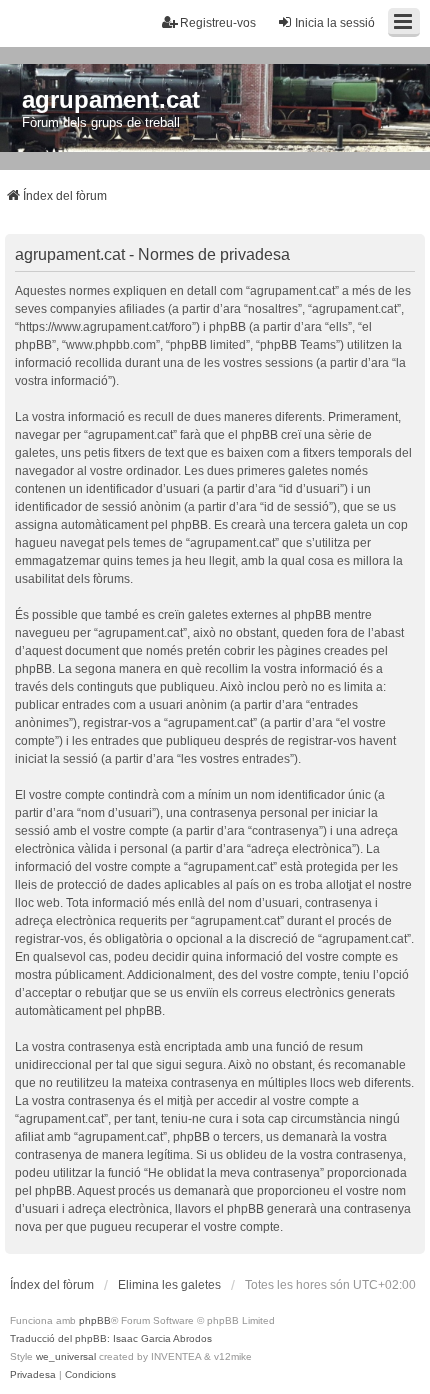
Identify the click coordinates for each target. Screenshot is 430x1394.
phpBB (95, 1320)
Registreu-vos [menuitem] (218, 23)
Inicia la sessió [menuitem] (335, 23)
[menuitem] (33, 1375)
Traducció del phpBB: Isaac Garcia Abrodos (111, 1338)
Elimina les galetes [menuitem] (169, 1285)
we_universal (66, 1356)
